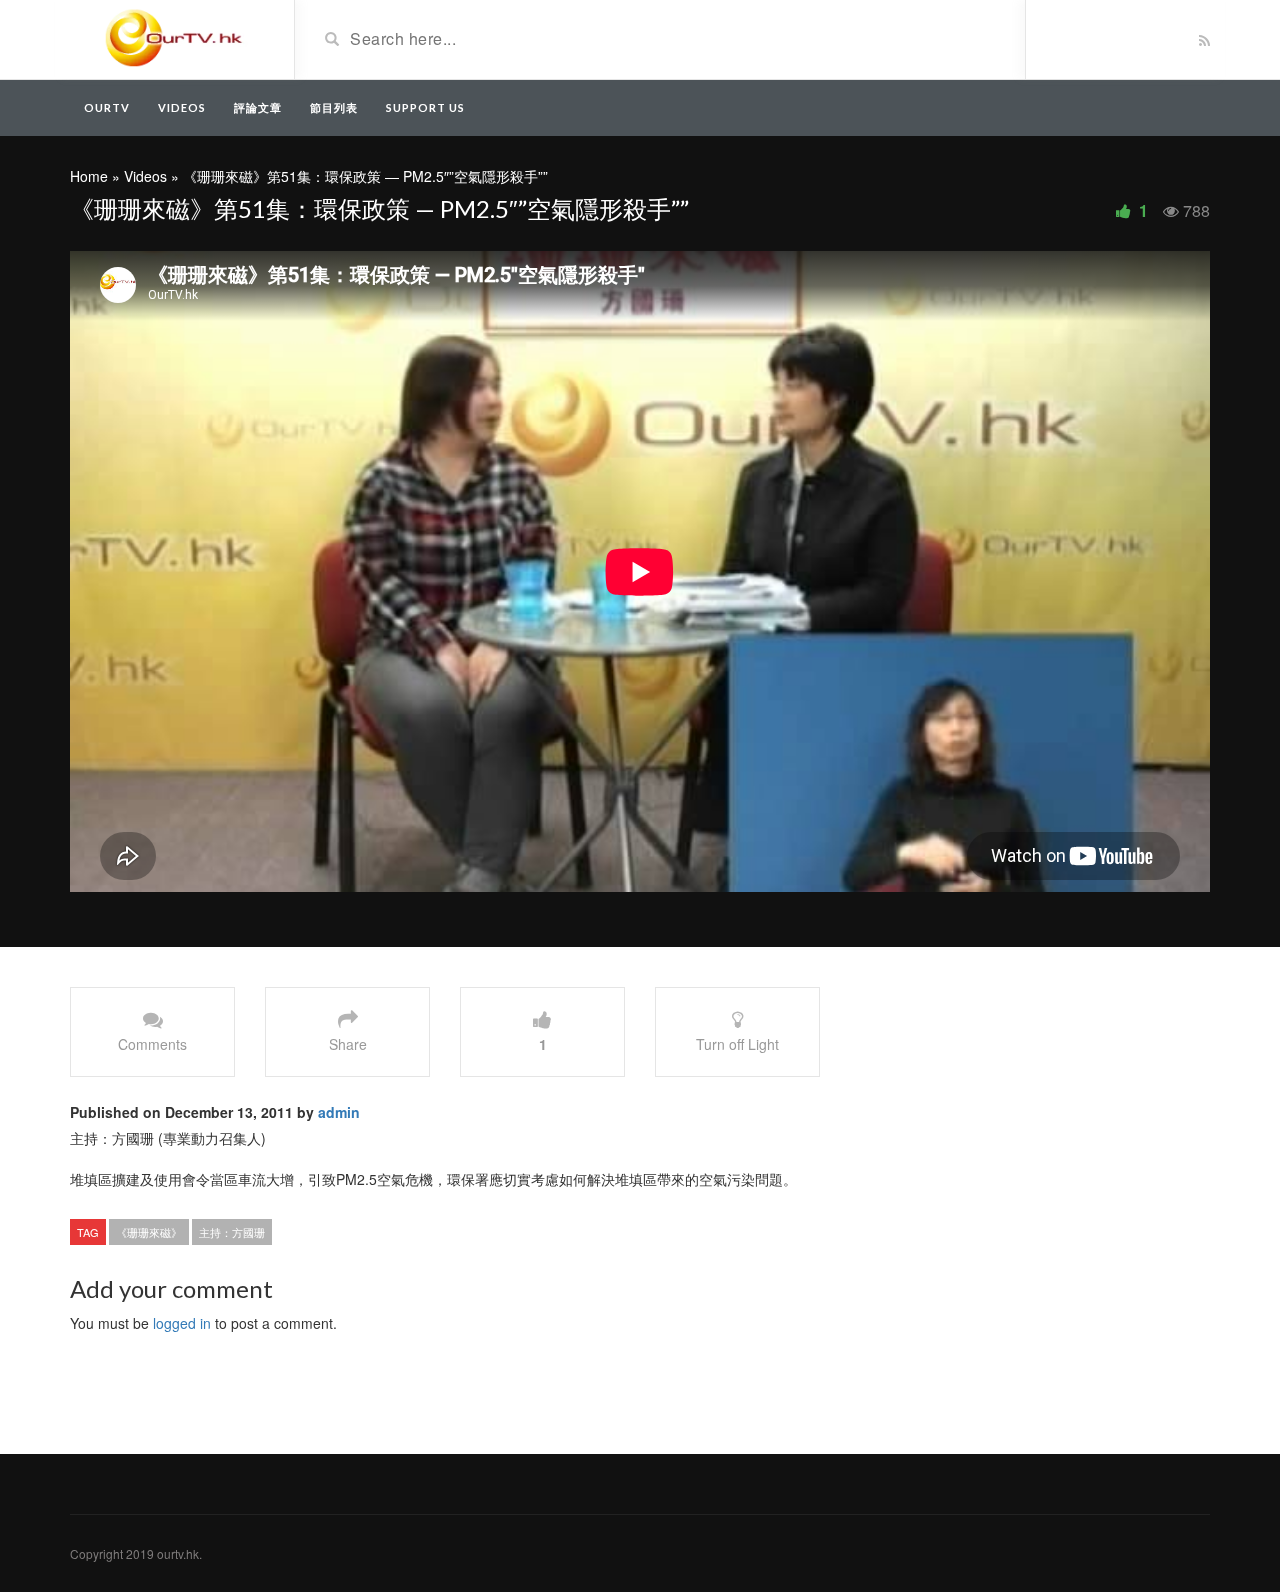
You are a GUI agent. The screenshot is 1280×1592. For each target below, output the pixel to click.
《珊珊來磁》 (149, 1232)
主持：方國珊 (232, 1232)
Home (89, 176)
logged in (182, 1323)
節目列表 (334, 107)
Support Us (425, 107)
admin (339, 1112)
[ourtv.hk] (174, 38)
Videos (182, 107)
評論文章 (258, 107)
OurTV (107, 107)
